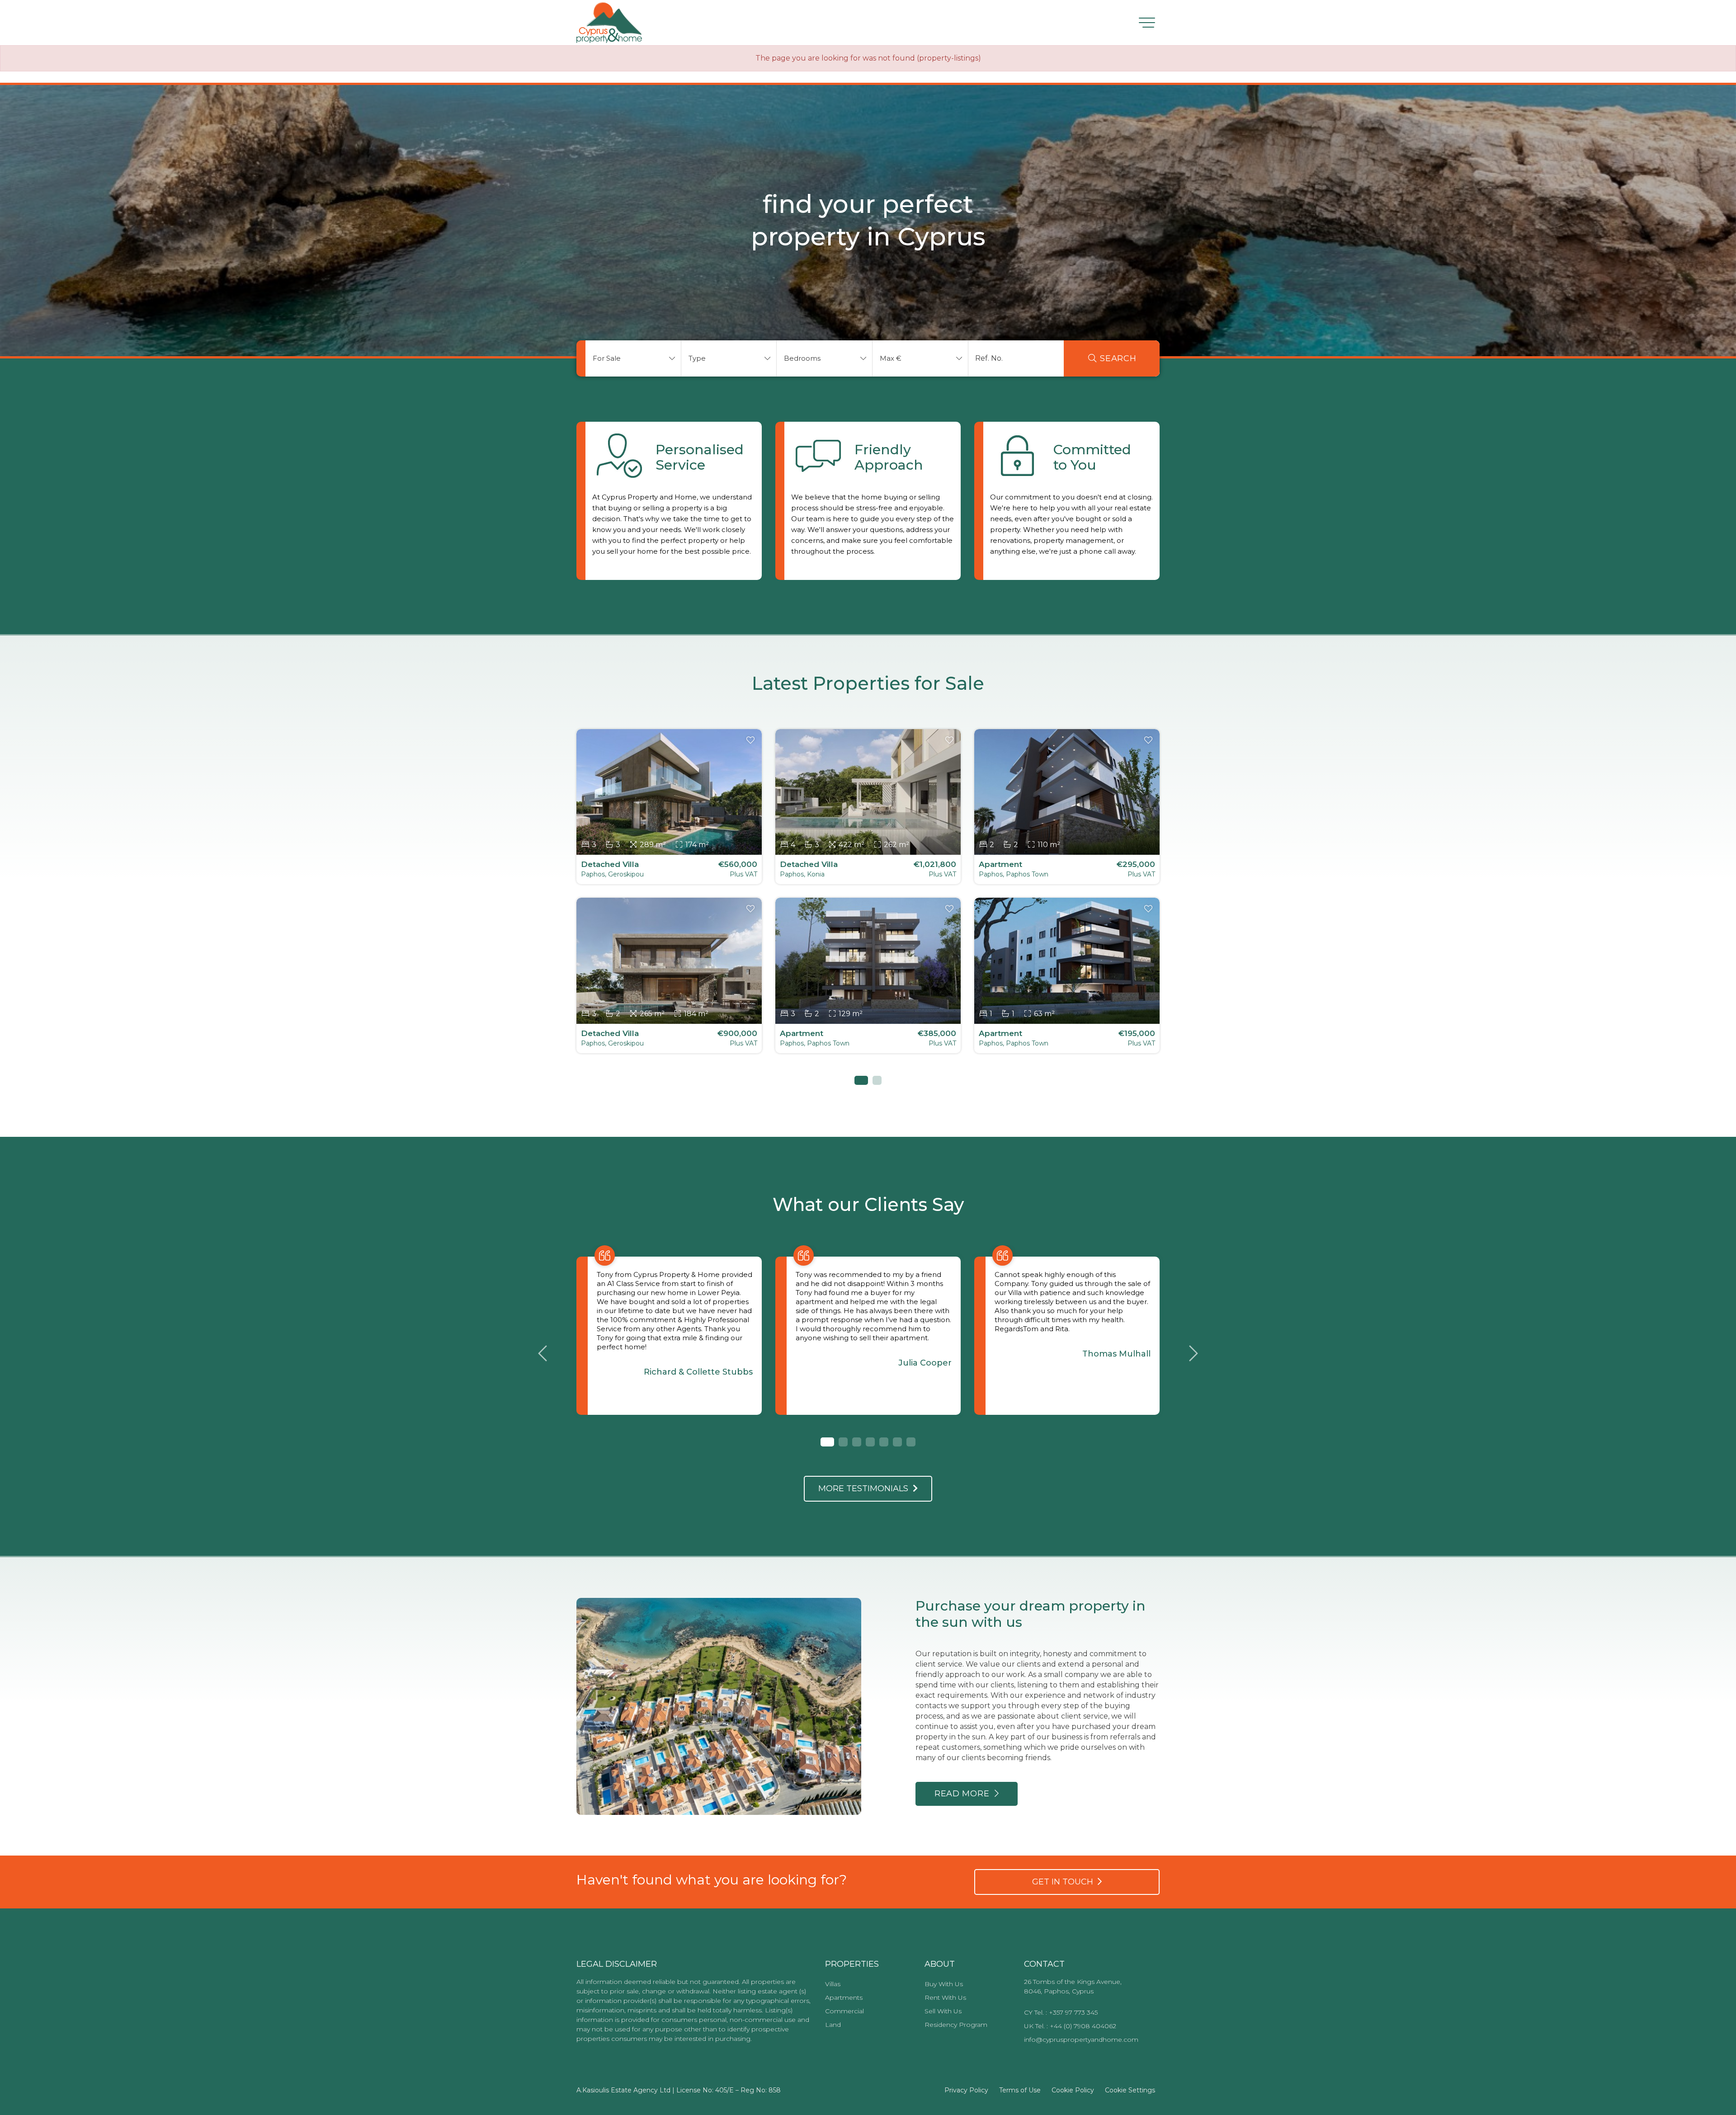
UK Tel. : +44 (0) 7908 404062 (1070, 2026)
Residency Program (956, 2025)
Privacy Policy (966, 2090)
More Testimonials (866, 1489)
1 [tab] (859, 1080)
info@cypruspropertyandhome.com (1081, 2040)
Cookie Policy (1073, 2090)
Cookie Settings (1130, 2090)
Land (833, 2025)
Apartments (844, 1997)
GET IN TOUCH (1065, 1882)
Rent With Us (945, 1997)
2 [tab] (877, 1080)
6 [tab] (897, 1442)
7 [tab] (911, 1442)
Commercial (844, 2011)
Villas (833, 1984)
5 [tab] (884, 1442)
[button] (633, 358)
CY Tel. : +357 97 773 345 (1061, 2012)
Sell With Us (943, 2011)
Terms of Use (1020, 2090)
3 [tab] (857, 1442)
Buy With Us (944, 1984)
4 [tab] (870, 1442)
